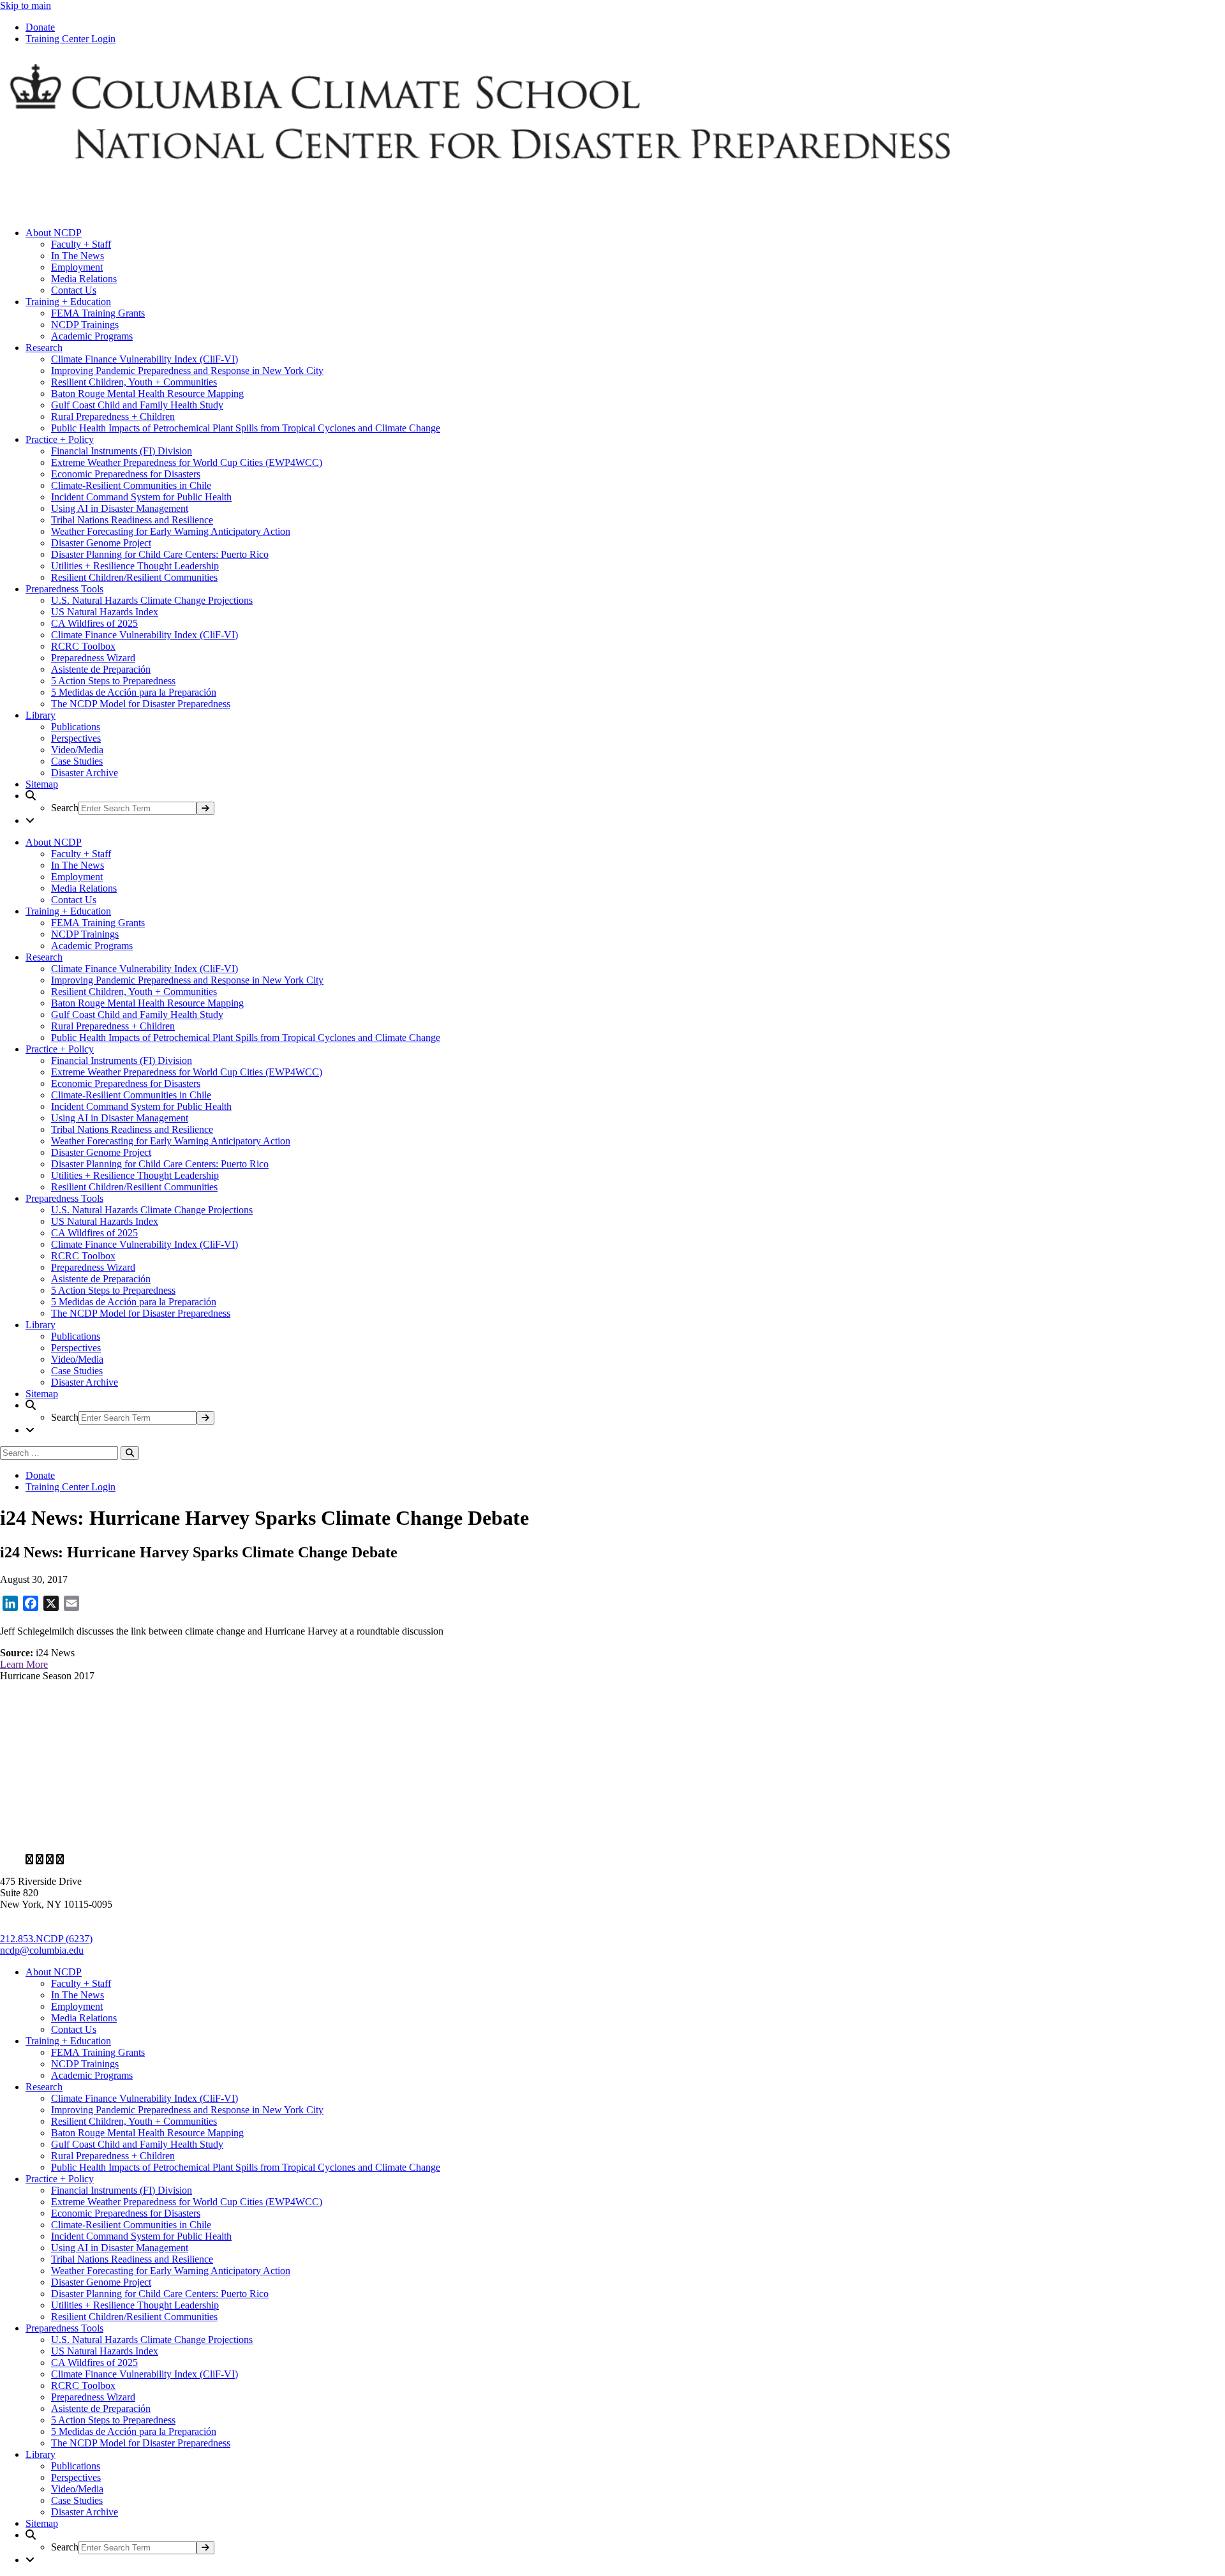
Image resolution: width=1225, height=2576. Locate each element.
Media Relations (84, 279)
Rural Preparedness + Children (113, 416)
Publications (76, 727)
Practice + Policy (60, 439)
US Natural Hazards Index (105, 612)
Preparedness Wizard (93, 658)
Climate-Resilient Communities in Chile (131, 485)
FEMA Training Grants (98, 313)
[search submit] (205, 808)
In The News (78, 256)
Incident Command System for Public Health (141, 497)
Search (65, 808)
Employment (77, 267)
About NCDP (54, 233)
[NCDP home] (369, 1838)
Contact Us (74, 290)
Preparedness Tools (64, 589)
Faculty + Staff (81, 244)
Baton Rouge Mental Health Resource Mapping (147, 393)
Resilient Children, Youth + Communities (134, 382)
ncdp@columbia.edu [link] (42, 1950)
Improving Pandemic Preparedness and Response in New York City (187, 371)
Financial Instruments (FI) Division (122, 451)
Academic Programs (92, 336)
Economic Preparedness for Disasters (126, 474)
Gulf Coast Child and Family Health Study (137, 405)
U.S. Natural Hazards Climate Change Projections (152, 600)
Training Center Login (71, 39)
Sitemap (42, 784)
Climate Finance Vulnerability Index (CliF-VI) (145, 359)
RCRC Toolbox (83, 646)
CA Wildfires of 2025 (94, 623)
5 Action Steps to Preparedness (113, 681)
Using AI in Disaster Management (120, 508)
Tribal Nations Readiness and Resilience (132, 520)
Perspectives (76, 738)
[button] (625, 803)
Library (41, 715)
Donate (40, 27)
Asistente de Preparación (101, 669)
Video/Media (77, 750)
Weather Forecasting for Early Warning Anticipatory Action (171, 531)
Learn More (24, 1664)
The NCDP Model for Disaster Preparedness (141, 704)
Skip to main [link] (26, 5)
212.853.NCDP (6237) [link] (46, 1939)
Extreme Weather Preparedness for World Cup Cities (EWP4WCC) (187, 462)
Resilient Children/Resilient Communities (134, 577)
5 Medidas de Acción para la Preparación (134, 692)
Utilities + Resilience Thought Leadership (135, 566)
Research (44, 348)
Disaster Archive (85, 773)
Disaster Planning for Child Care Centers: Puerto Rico (160, 554)
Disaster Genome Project (101, 543)
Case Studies (77, 761)
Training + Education (68, 302)
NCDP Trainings (85, 325)
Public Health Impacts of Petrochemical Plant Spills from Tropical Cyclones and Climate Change (246, 428)
